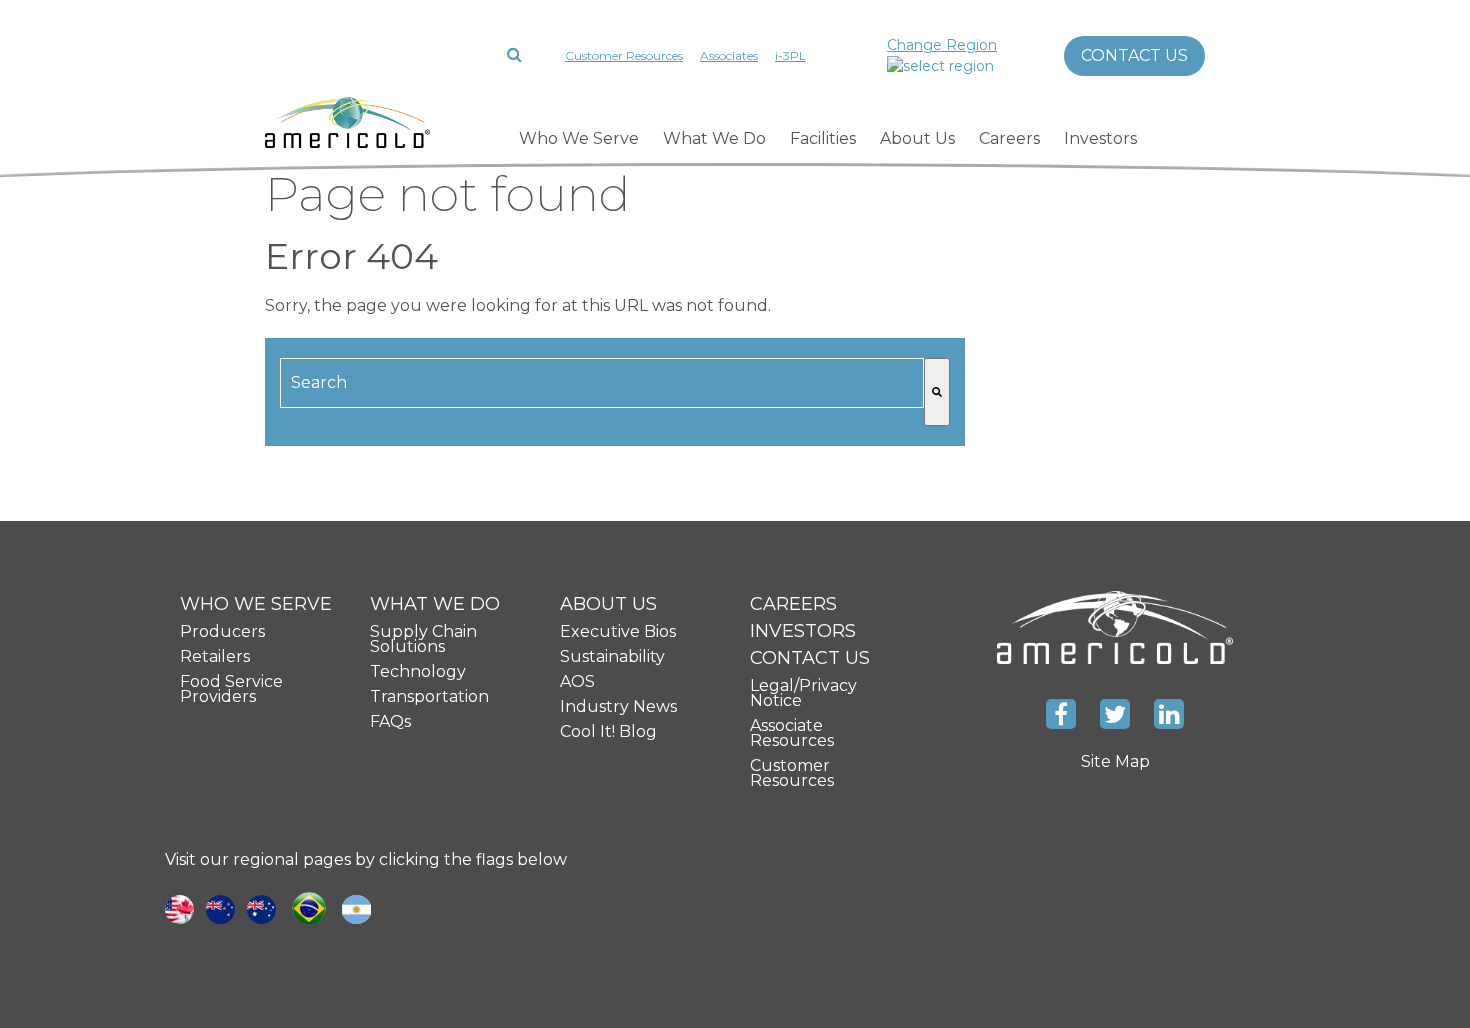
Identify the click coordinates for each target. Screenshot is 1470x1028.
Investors (803, 631)
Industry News (618, 706)
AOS (577, 681)
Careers (793, 604)
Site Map (1115, 761)
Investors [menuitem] (1100, 138)
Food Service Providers (231, 689)
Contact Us (1134, 55)
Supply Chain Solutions (423, 639)
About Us (608, 604)
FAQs (390, 721)
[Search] (937, 392)
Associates (729, 55)
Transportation (429, 696)
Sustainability (612, 656)
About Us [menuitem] (917, 138)
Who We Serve (256, 604)
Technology (418, 671)
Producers (222, 631)
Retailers (215, 656)
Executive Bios (618, 631)
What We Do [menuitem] (714, 138)
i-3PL (790, 55)
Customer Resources (624, 55)
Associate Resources (792, 733)
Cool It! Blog (608, 731)
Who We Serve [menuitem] (579, 138)
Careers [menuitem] (1009, 138)
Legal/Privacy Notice (803, 693)
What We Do (435, 604)
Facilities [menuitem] (823, 138)
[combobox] (602, 383)
